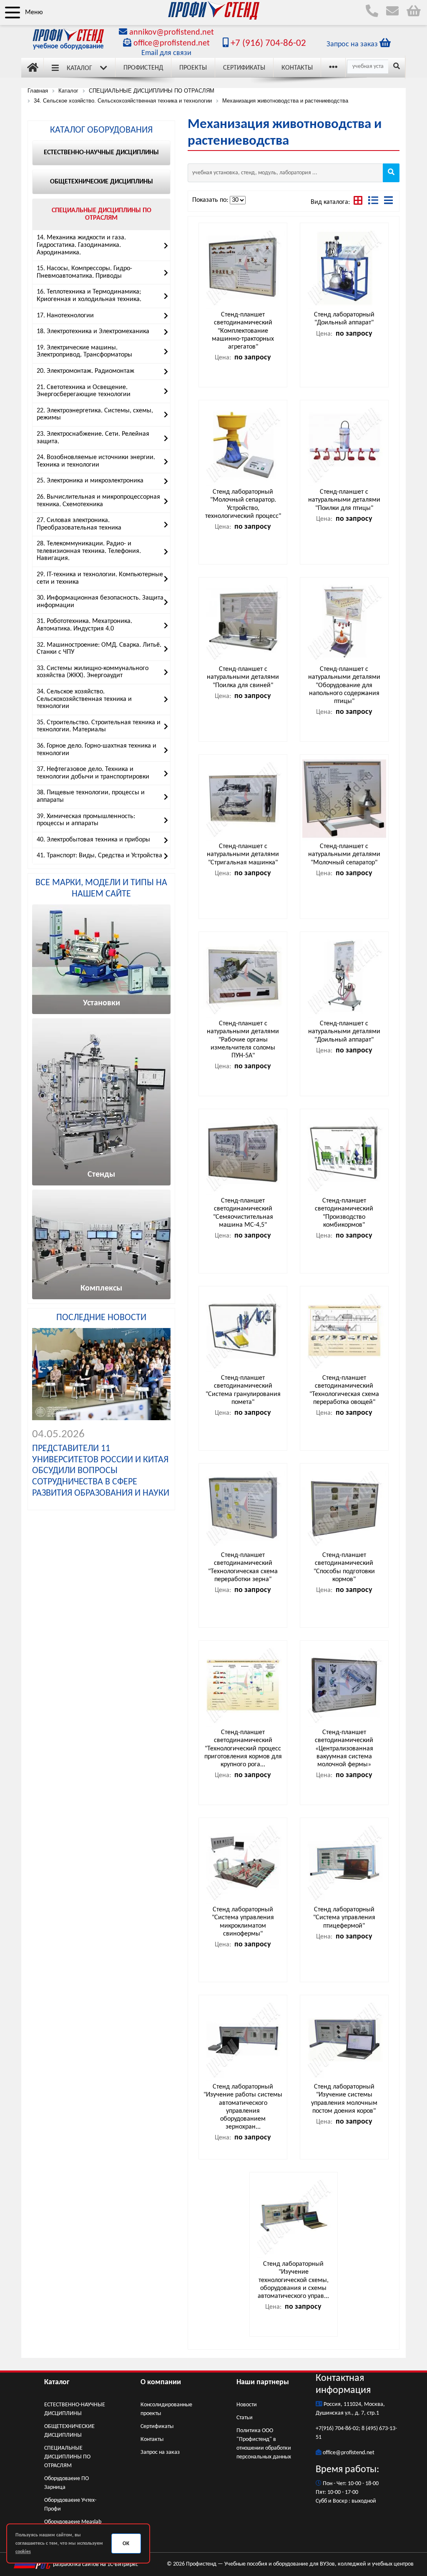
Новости (247, 2405)
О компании (161, 2382)
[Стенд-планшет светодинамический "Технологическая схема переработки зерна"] (243, 1508)
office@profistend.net (172, 43)
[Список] (388, 202)
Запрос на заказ (160, 2452)
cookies (23, 2552)
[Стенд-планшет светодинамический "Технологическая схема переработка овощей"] (344, 1330)
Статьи (245, 2418)
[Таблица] (374, 202)
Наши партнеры (263, 2382)
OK (126, 2544)
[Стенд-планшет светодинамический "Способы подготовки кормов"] (344, 1508)
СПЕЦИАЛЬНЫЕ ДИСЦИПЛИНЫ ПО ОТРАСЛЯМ (67, 2457)
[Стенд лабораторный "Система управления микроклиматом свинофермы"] (243, 1862)
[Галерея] (359, 202)
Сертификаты (244, 68)
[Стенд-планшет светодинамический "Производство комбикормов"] (344, 1153)
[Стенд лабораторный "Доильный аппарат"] (344, 267)
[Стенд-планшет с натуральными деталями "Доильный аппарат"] (344, 976)
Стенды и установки (86, 868)
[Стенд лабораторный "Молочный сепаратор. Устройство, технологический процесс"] (243, 444)
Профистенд (143, 68)
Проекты (193, 68)
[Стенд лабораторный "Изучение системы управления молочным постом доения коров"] (344, 2039)
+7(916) (325, 2429)
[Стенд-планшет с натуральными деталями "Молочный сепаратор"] (344, 799)
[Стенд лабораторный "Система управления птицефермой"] (344, 1862)
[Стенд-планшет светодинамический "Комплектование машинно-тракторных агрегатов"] (243, 267)
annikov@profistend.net (172, 33)
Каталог (79, 68)
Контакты (297, 68)
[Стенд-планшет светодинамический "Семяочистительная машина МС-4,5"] (243, 1153)
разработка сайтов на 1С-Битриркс (95, 2565)
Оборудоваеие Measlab (73, 2522)
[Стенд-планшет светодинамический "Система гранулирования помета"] (243, 1330)
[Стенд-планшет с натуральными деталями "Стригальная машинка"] (243, 799)
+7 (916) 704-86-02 (267, 44)
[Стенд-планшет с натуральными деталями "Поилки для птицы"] (344, 444)
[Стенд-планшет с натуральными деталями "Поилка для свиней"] (243, 621)
